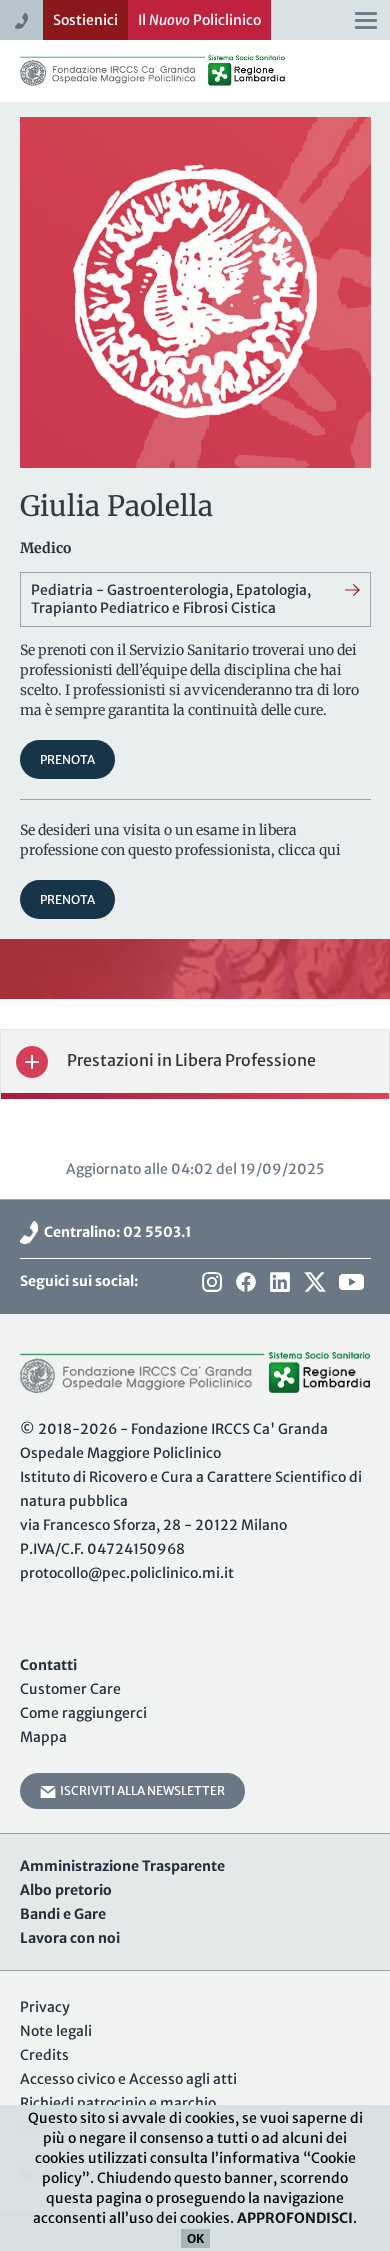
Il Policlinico (199, 20)
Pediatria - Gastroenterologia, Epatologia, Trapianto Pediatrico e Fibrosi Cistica (171, 599)
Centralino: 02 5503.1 (115, 1232)
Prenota (67, 759)
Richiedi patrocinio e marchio (118, 2103)
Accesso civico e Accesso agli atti (128, 2079)
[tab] (195, 1061)
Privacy (45, 2007)
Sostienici (85, 20)
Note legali (56, 2031)
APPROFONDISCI (295, 2218)
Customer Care (70, 1689)
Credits (44, 2055)
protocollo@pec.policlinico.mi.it (127, 1573)
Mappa (43, 1737)
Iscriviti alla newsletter (140, 1790)
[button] (195, 1062)
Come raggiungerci (83, 1713)
